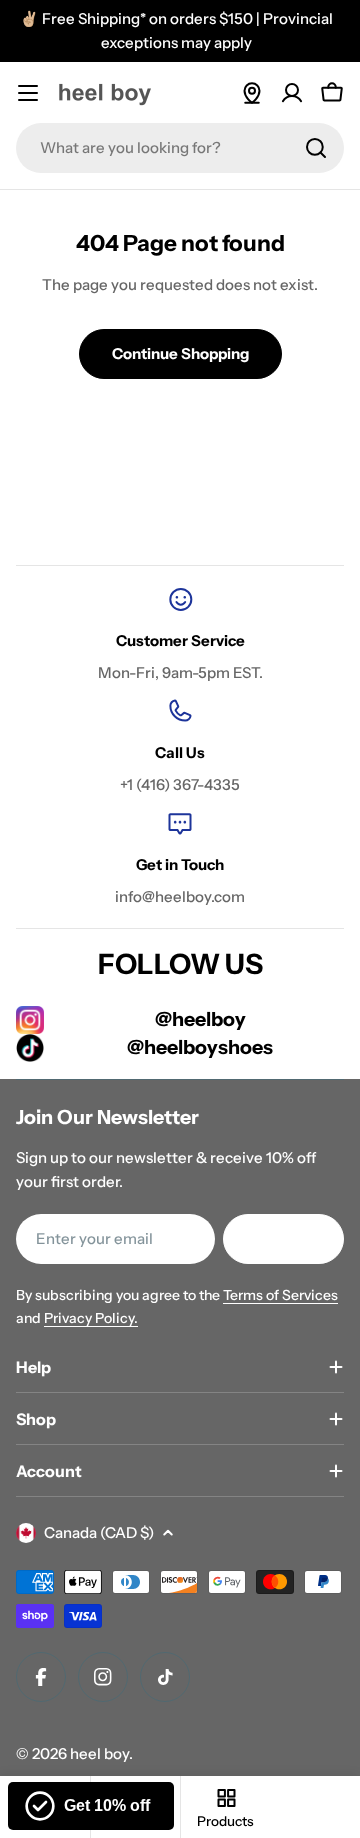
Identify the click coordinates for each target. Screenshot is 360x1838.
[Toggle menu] (28, 93)
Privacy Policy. (91, 1318)
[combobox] (180, 148)
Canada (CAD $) (99, 1532)
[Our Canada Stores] (252, 93)
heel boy (99, 1753)
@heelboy (200, 1019)
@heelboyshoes (200, 1047)
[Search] (316, 148)
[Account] (292, 93)
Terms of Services (280, 1295)
